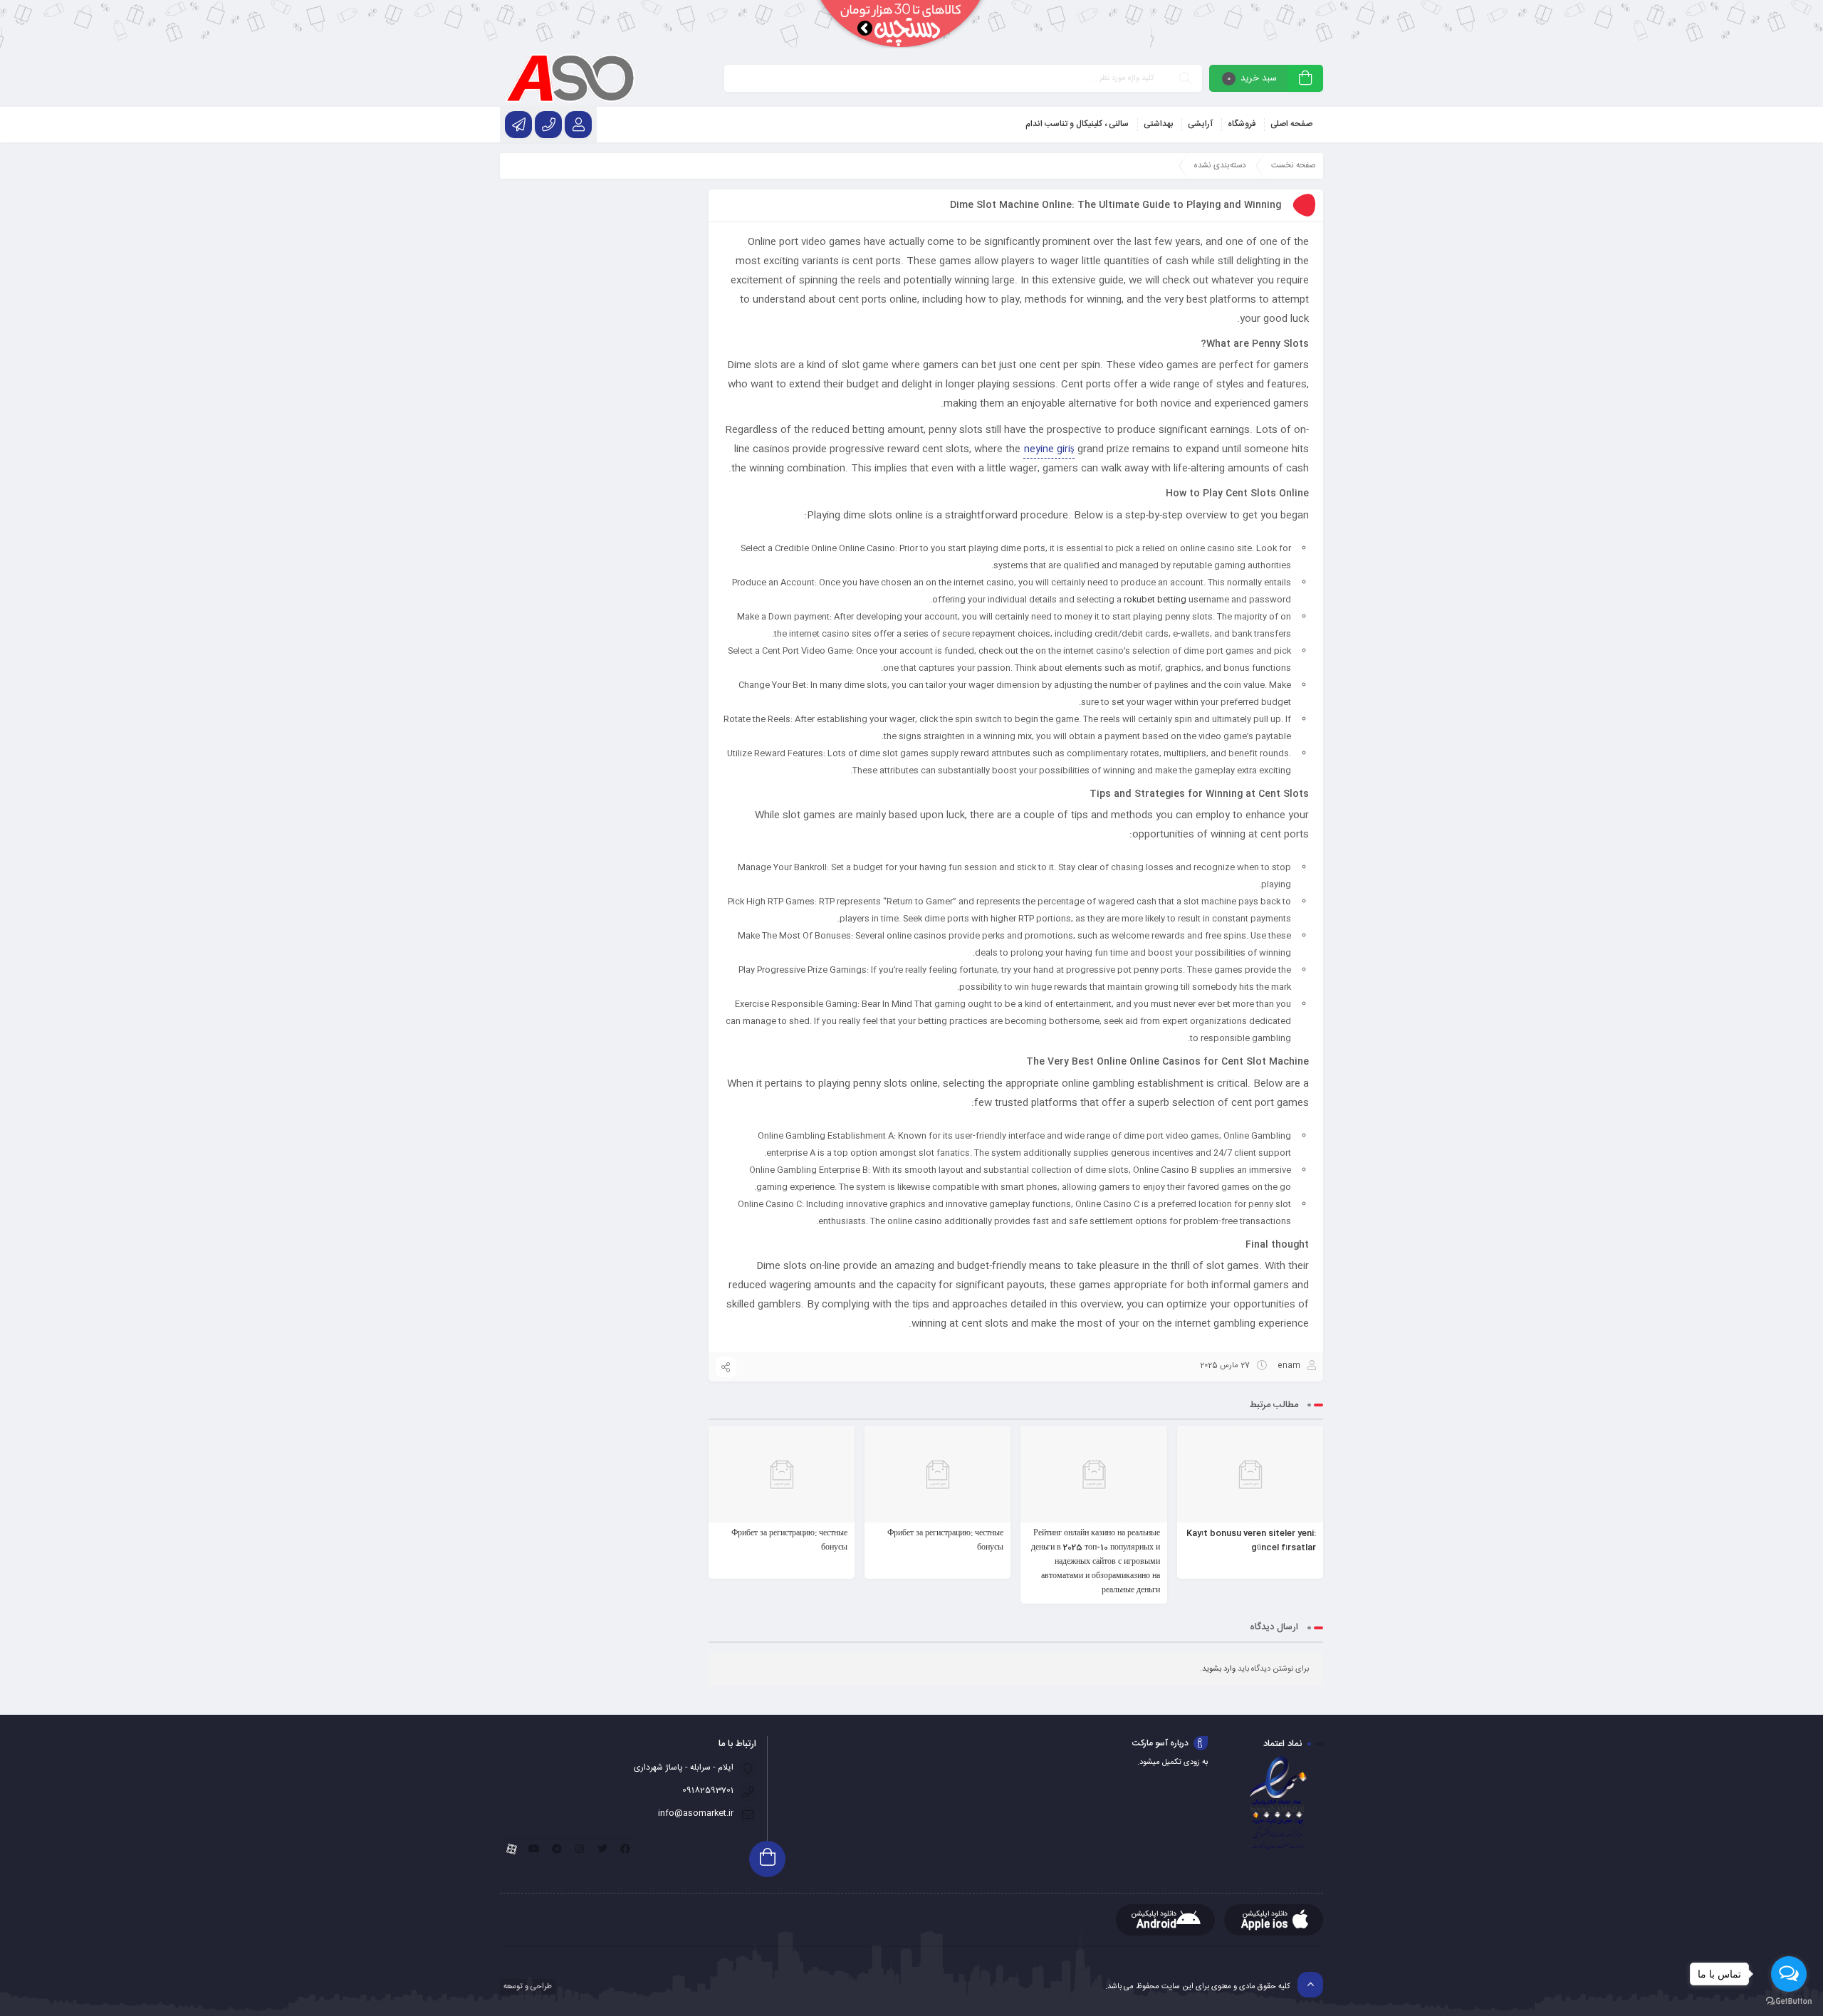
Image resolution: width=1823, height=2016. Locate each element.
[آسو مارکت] (570, 78)
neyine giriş (1049, 449)
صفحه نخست (1294, 166)
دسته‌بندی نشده (1220, 166)
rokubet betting (1155, 600)
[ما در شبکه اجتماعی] (518, 125)
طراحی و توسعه (527, 1987)
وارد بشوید (1219, 1669)
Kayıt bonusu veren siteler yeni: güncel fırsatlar (1251, 1540)
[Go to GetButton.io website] (1789, 2001)
